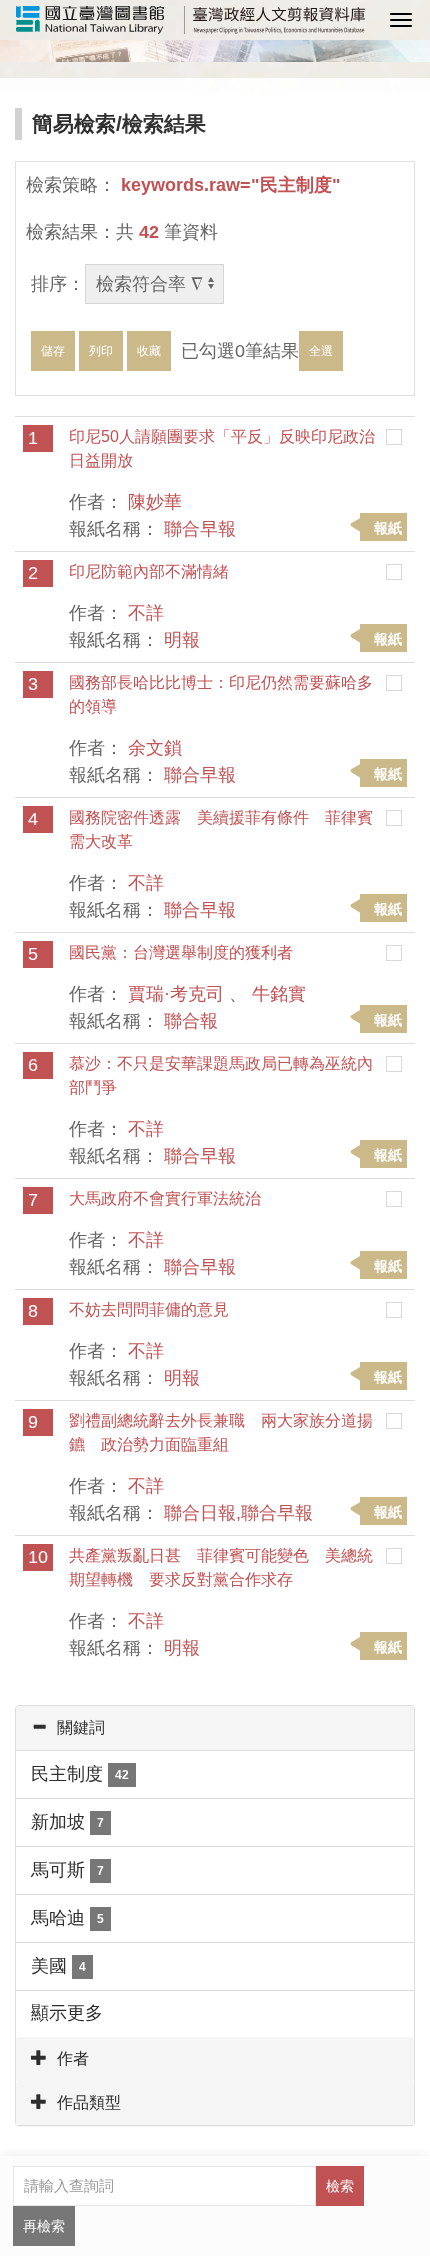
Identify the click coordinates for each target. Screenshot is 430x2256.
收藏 (149, 351)
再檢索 (44, 2226)
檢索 (340, 2186)
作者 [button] (73, 2058)
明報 (182, 640)
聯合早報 (200, 529)
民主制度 (80, 1774)
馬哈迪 (67, 1918)
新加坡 (67, 1822)
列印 (101, 351)
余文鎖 (155, 748)
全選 (321, 351)
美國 (58, 1966)
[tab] (215, 1728)
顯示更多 (67, 2013)
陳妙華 (155, 502)
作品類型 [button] (89, 2102)
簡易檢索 (74, 123)
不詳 (146, 613)
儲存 (53, 351)
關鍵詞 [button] (81, 1727)
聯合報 (191, 1021)
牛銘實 (279, 994)
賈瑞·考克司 (176, 994)
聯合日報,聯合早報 (238, 1513)
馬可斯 (67, 1870)
